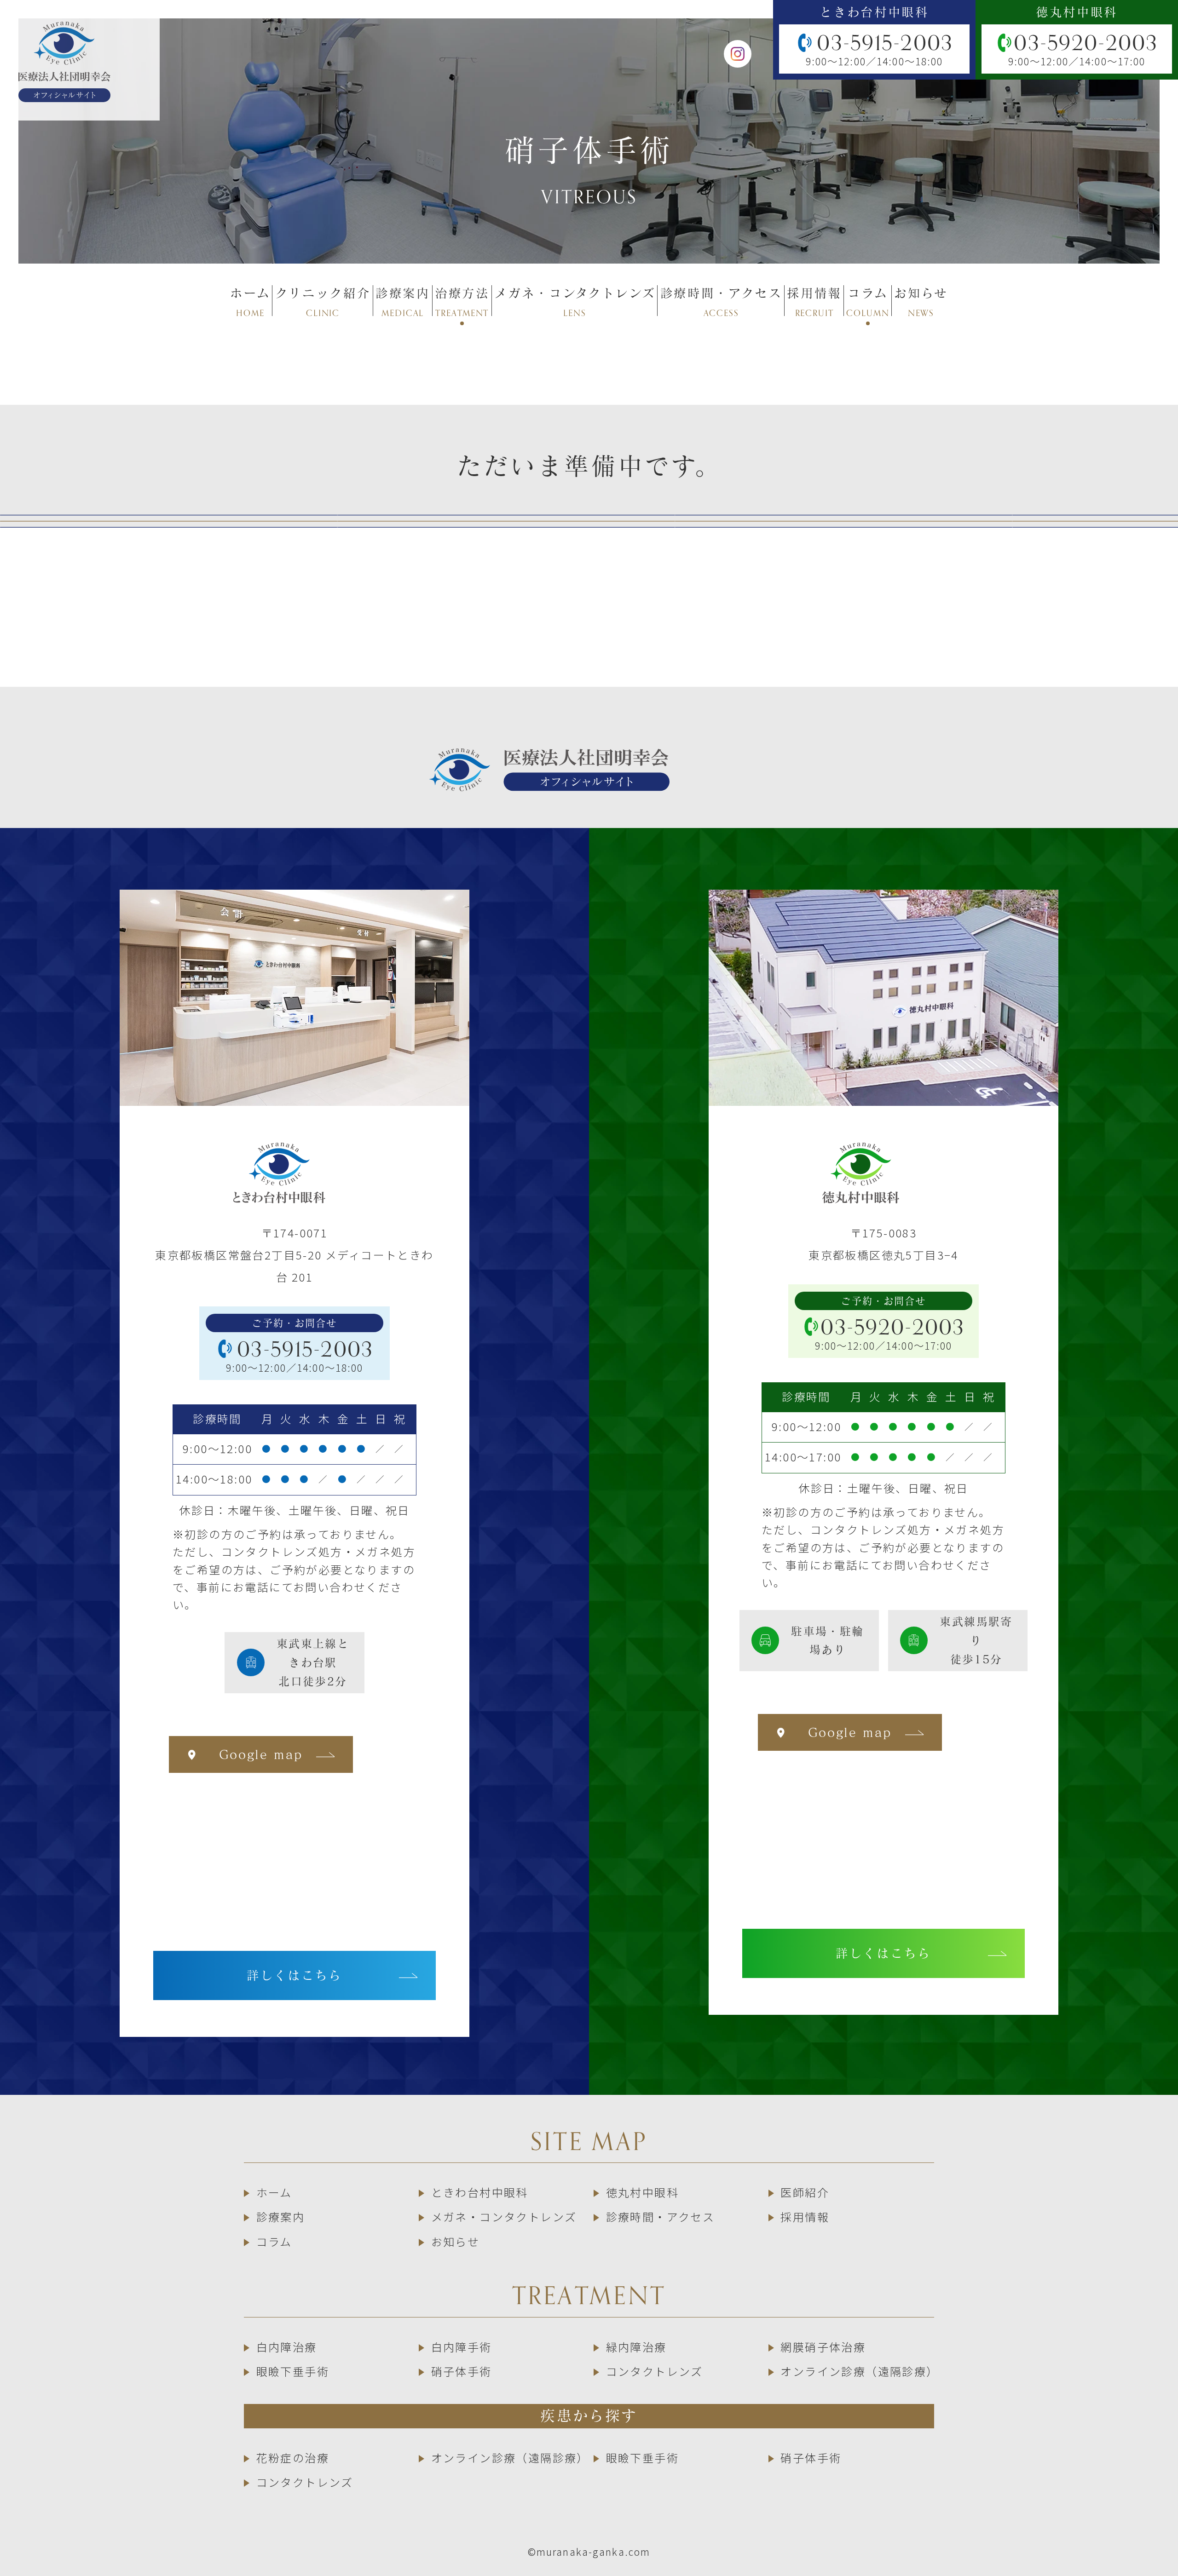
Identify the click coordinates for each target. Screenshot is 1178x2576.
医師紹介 (805, 2192)
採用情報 (805, 2217)
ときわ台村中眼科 (480, 2192)
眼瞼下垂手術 (293, 2371)
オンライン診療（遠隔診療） (859, 2371)
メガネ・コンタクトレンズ (504, 2217)
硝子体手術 (462, 2371)
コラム (274, 2241)
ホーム (274, 2192)
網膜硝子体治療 (823, 2347)
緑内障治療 (636, 2347)
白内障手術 (462, 2347)
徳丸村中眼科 (642, 2192)
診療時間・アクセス (660, 2217)
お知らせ (455, 2241)
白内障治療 (287, 2347)
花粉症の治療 (293, 2458)
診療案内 (280, 2217)
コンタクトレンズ (655, 2371)
